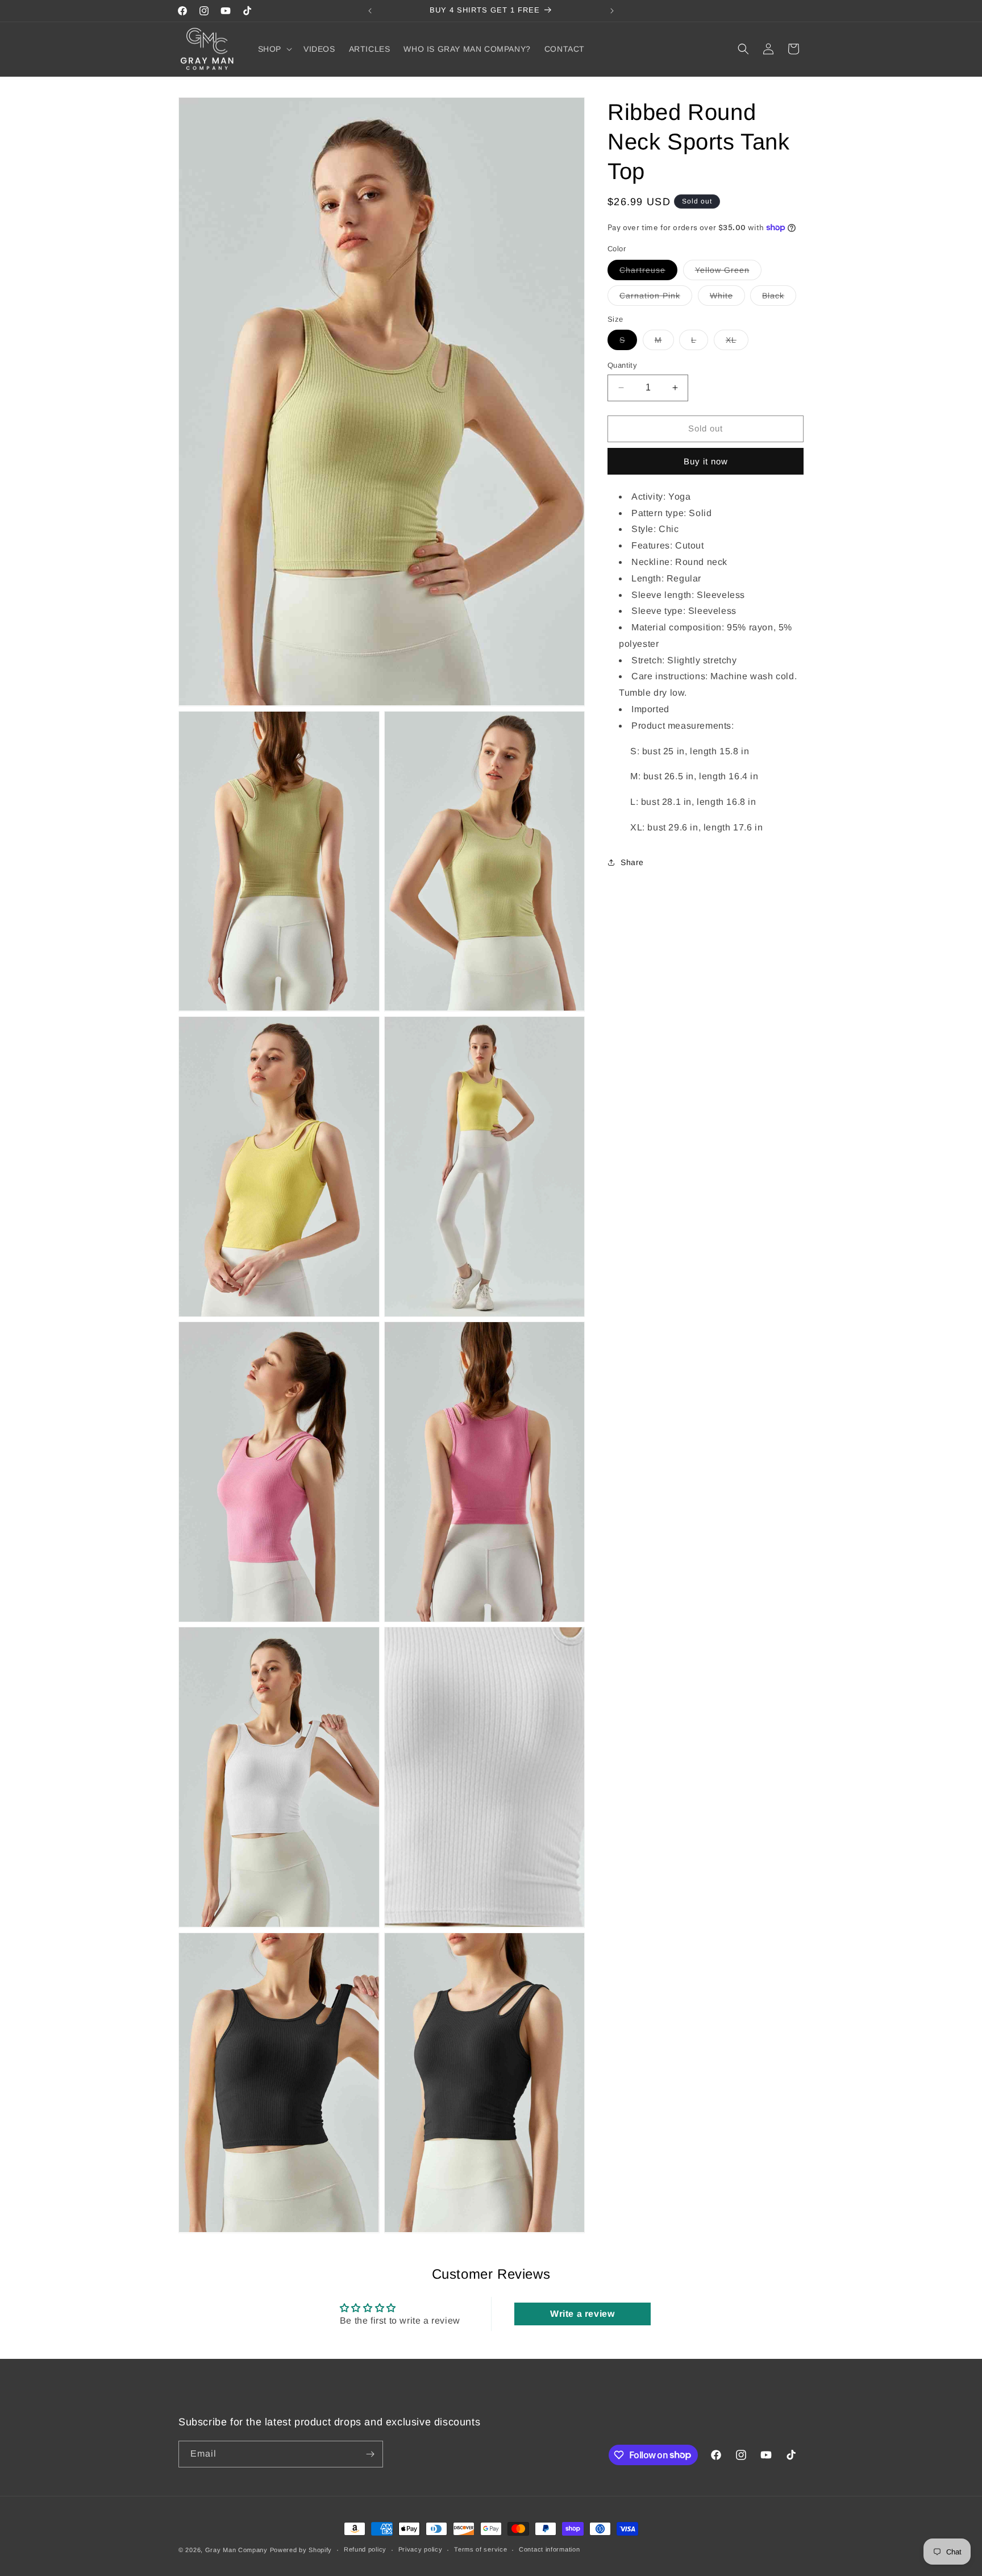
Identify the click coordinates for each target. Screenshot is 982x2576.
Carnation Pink (656, 298)
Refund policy (365, 2549)
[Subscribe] (370, 2454)
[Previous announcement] (370, 11)
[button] (274, 49)
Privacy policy (421, 2549)
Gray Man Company (236, 2550)
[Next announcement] (612, 11)
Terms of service (480, 2549)
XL (737, 342)
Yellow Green (728, 272)
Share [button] (632, 862)
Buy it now (706, 461)
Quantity (622, 365)
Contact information (549, 2549)
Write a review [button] (582, 2314)
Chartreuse (648, 272)
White (727, 298)
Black (779, 298)
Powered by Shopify (301, 2550)
